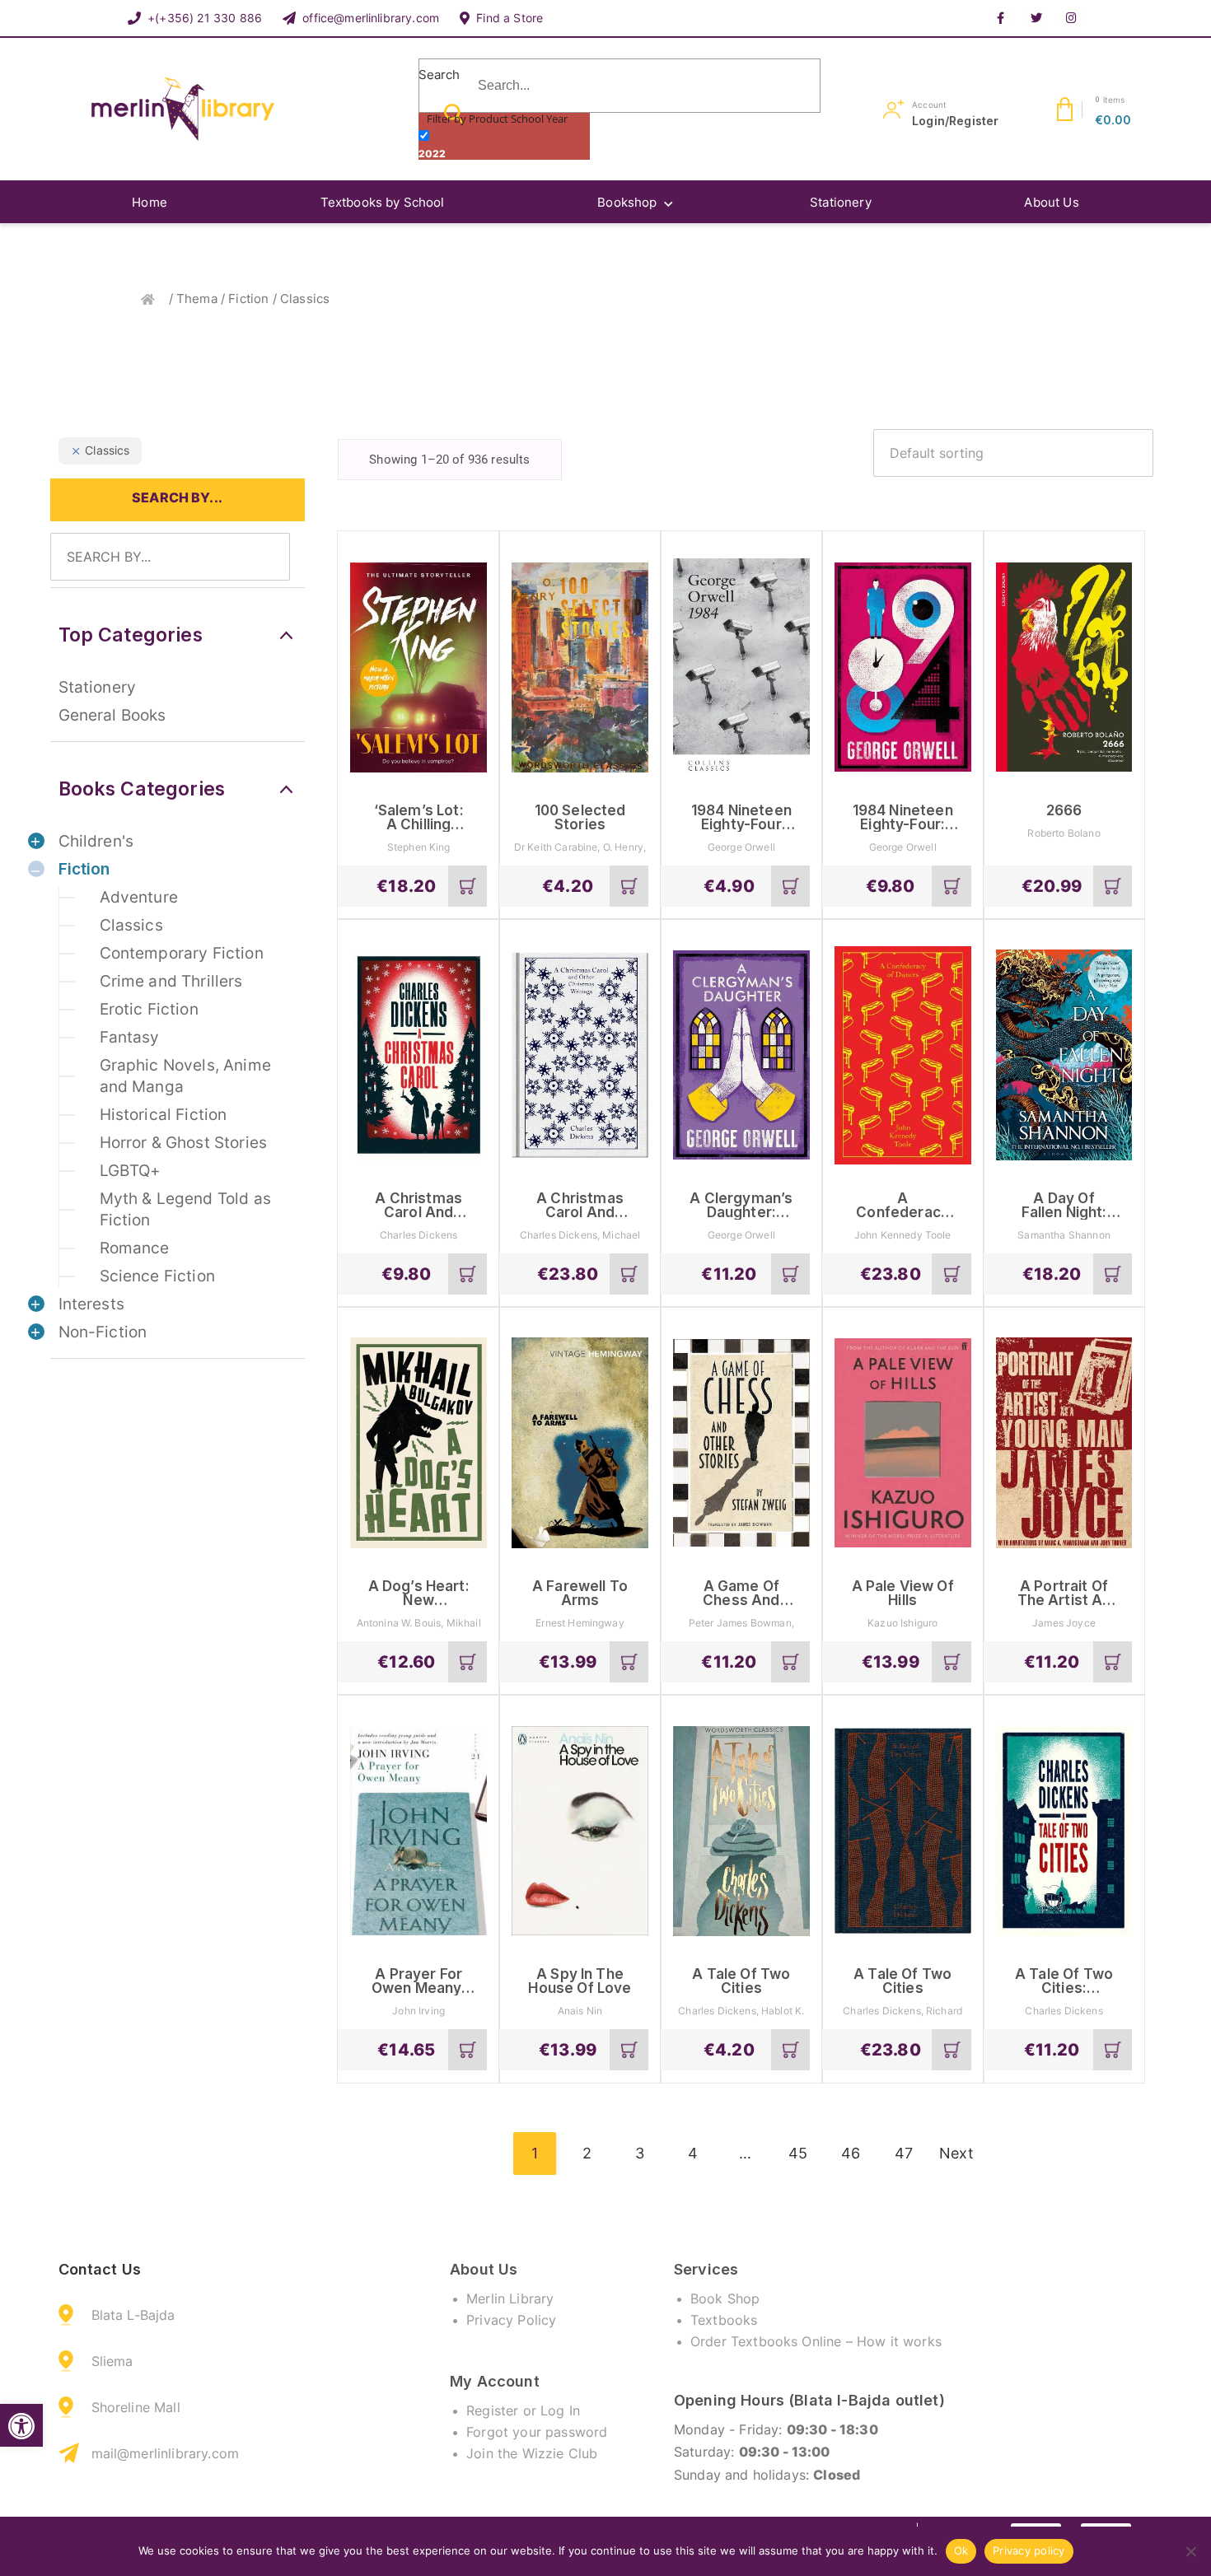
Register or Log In (523, 2410)
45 (798, 2153)
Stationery (841, 202)
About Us (1051, 202)
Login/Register (955, 121)
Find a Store (510, 18)
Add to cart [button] (468, 892)
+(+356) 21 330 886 (205, 18)
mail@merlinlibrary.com (166, 2453)
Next (956, 2153)
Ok (961, 2550)
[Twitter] (1036, 18)
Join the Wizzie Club (532, 2453)
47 (904, 2153)
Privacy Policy (511, 2320)
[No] (1190, 2551)
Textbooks (724, 2320)
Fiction (248, 299)
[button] (21, 2426)
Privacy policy (1029, 2550)
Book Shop (725, 2298)
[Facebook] (1001, 18)
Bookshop (627, 202)
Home (150, 202)
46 (851, 2153)
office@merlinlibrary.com (371, 18)
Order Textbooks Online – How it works (816, 2341)
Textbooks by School (383, 202)
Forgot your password (537, 2432)
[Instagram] (1072, 18)
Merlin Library (510, 2298)
